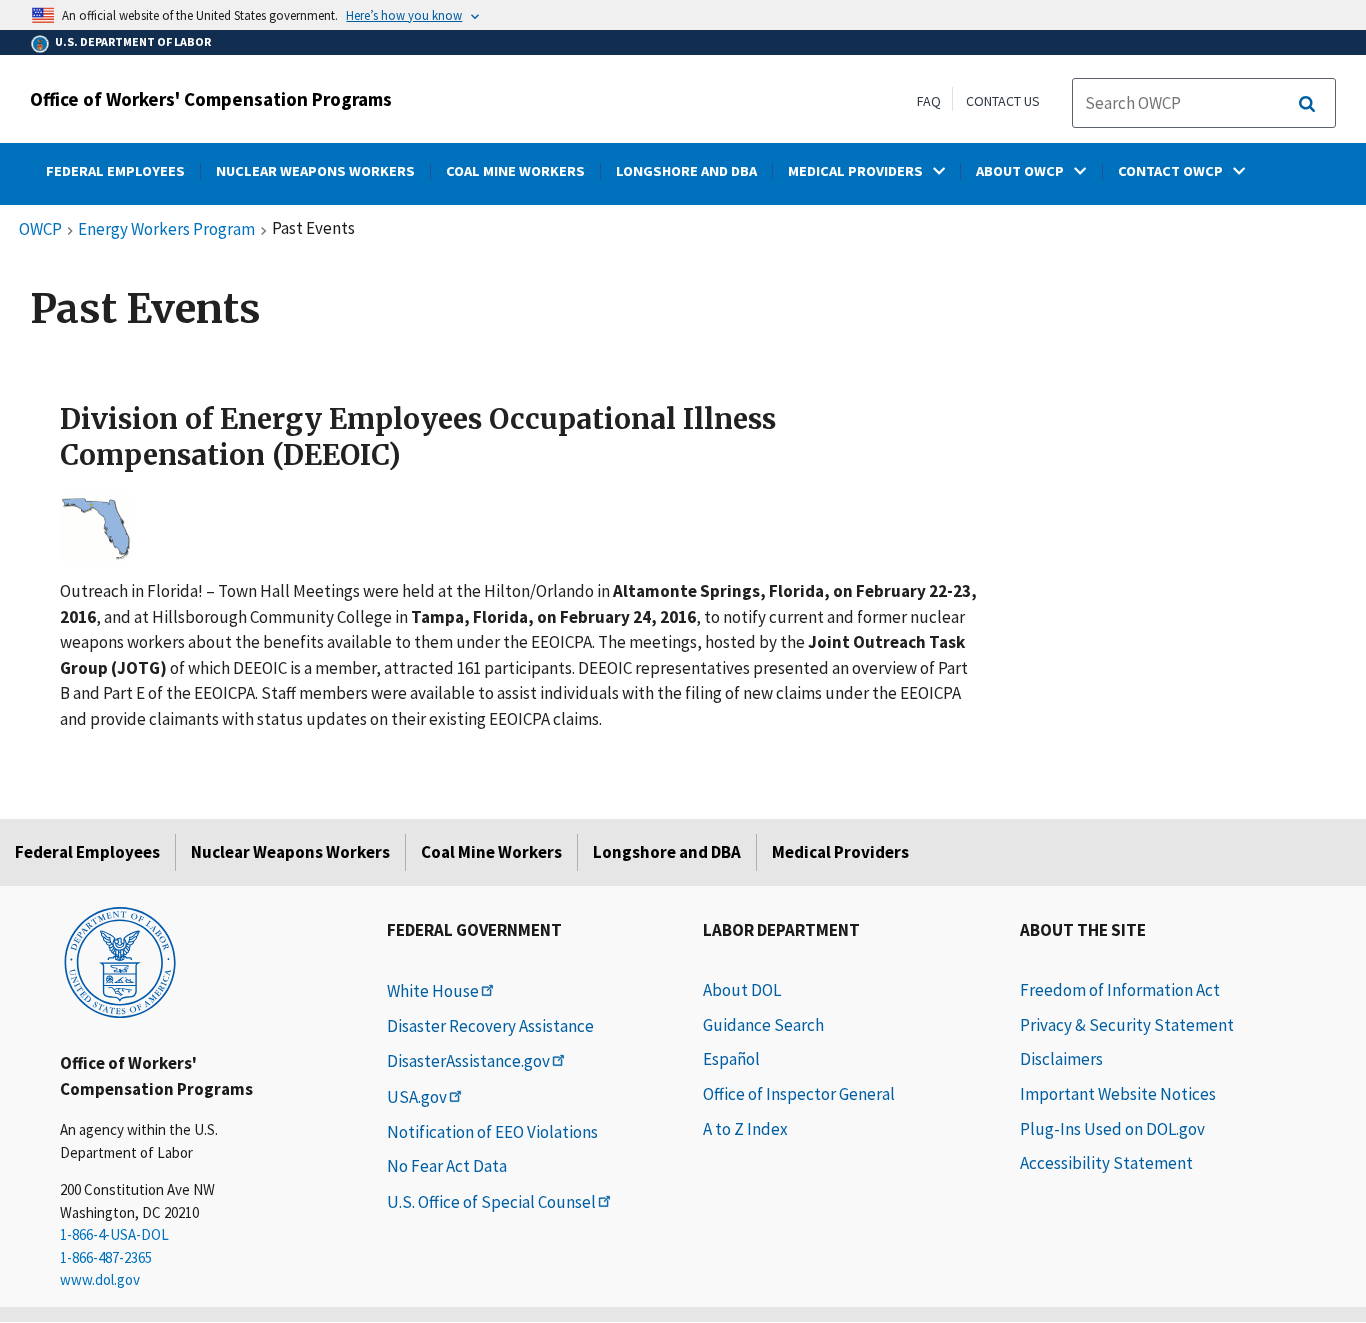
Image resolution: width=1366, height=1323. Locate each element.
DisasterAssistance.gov (468, 1061)
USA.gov (417, 1097)
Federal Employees (87, 852)
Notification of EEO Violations (492, 1132)
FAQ (929, 101)
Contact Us (1003, 101)
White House (433, 991)
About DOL (742, 990)
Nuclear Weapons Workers (290, 852)
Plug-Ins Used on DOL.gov (1112, 1129)
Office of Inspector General (799, 1094)
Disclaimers (1061, 1059)
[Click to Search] (1307, 104)
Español (731, 1059)
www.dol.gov (100, 1279)
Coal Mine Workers (491, 852)
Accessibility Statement (1106, 1163)
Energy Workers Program (166, 230)
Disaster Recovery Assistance (490, 1026)
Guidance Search (763, 1025)
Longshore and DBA (667, 852)
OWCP (40, 230)
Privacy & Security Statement (1127, 1025)
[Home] (120, 961)
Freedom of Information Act (1120, 990)
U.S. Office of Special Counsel (491, 1202)
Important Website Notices (1118, 1094)
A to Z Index (745, 1129)
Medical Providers (840, 852)
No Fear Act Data (447, 1166)
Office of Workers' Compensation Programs (211, 99)
